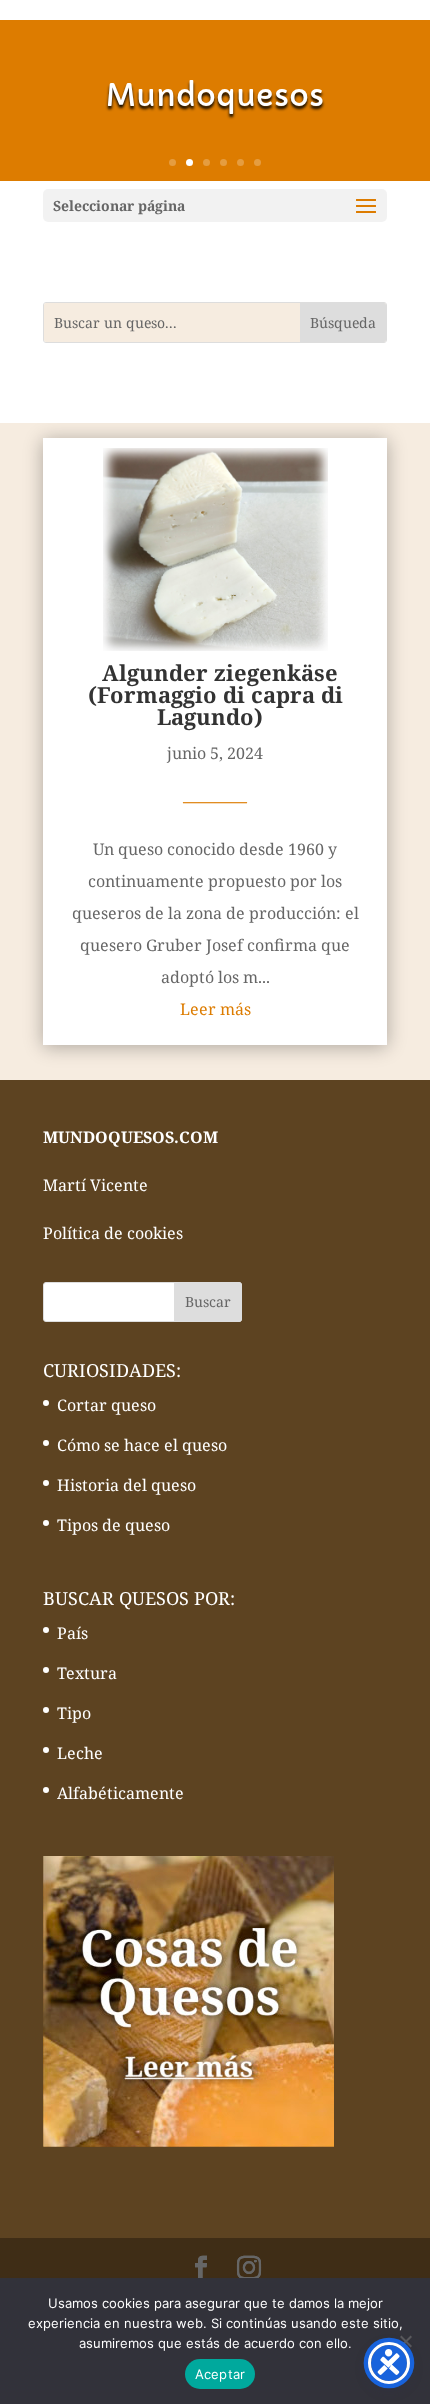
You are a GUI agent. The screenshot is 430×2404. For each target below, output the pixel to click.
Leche (80, 1753)
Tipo (74, 1713)
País (72, 1633)
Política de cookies (113, 1233)
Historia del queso (126, 1485)
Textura (87, 1673)
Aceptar (220, 2374)
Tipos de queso (113, 1525)
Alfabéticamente (120, 1793)
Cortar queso (106, 1405)
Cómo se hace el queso (142, 1445)
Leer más (215, 1009)
